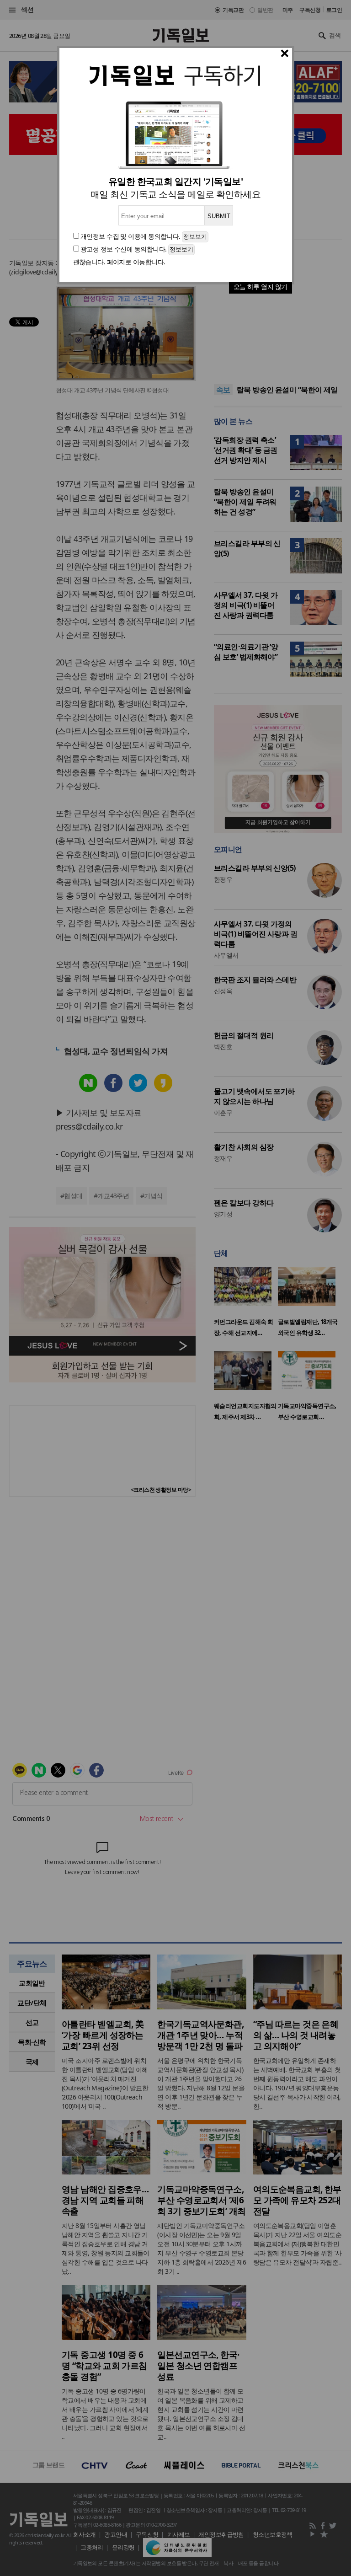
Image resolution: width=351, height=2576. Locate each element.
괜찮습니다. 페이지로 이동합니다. (119, 262)
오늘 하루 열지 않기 (261, 287)
